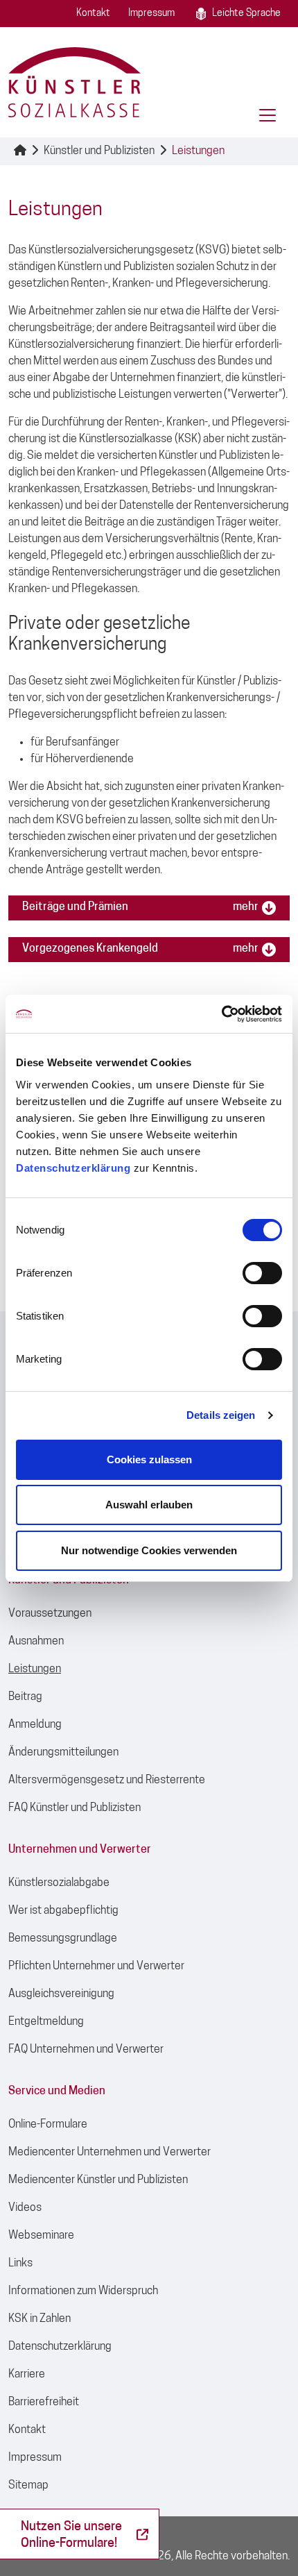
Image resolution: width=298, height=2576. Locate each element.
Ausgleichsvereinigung (61, 1994)
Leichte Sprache (246, 14)
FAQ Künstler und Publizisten (74, 1808)
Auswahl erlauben (149, 1505)
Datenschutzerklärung (73, 1168)
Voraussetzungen (50, 1614)
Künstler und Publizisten (99, 151)
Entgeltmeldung (46, 2022)
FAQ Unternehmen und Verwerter (86, 2050)
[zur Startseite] (74, 82)
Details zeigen (221, 1415)
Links (20, 2264)
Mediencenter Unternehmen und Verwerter (109, 2153)
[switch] (262, 1273)
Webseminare (41, 2236)
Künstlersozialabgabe (59, 1883)
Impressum (151, 14)
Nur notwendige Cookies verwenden (149, 1550)
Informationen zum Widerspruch (83, 2291)
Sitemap (28, 2486)
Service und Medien (57, 2091)
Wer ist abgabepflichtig (63, 1911)
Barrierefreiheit (44, 2402)
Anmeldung (35, 1725)
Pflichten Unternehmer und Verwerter (96, 1967)
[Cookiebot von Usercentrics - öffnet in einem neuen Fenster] (221, 1014)
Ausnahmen (36, 1642)
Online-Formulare (48, 2125)
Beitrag (25, 1697)
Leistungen (198, 151)
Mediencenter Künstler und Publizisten (98, 2180)
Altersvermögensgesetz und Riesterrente (107, 1781)
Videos (25, 2208)
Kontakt (93, 14)
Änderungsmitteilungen (63, 1753)
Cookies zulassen (149, 1459)
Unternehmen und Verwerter (80, 1850)
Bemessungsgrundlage (63, 1939)
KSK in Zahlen (40, 2319)
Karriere (27, 2375)
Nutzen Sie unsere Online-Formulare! (71, 2535)
